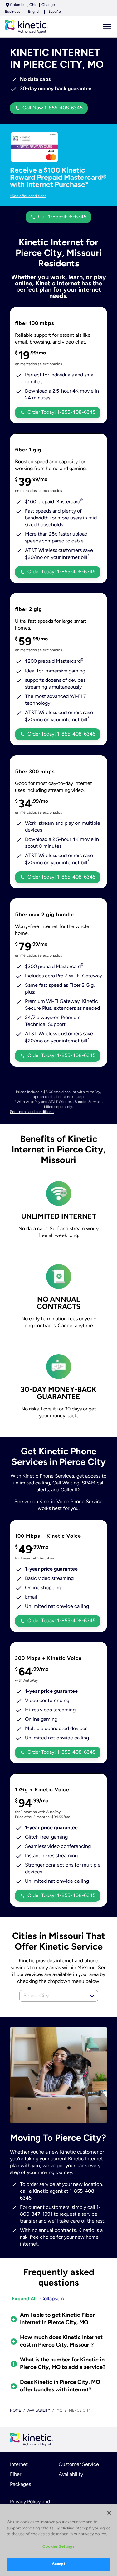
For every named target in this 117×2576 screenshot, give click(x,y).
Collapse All (54, 2299)
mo (59, 2411)
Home (15, 2411)
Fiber (16, 2475)
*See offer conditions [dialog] (28, 196)
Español (55, 12)
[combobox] (52, 1996)
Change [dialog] (48, 5)
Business (13, 12)
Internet (19, 2465)
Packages (20, 2485)
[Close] (109, 2513)
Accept (59, 2564)
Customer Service (79, 2465)
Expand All (24, 2299)
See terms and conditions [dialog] (32, 1112)
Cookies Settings (58, 2547)
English (34, 12)
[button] (92, 1996)
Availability (71, 2475)
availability (39, 2411)
